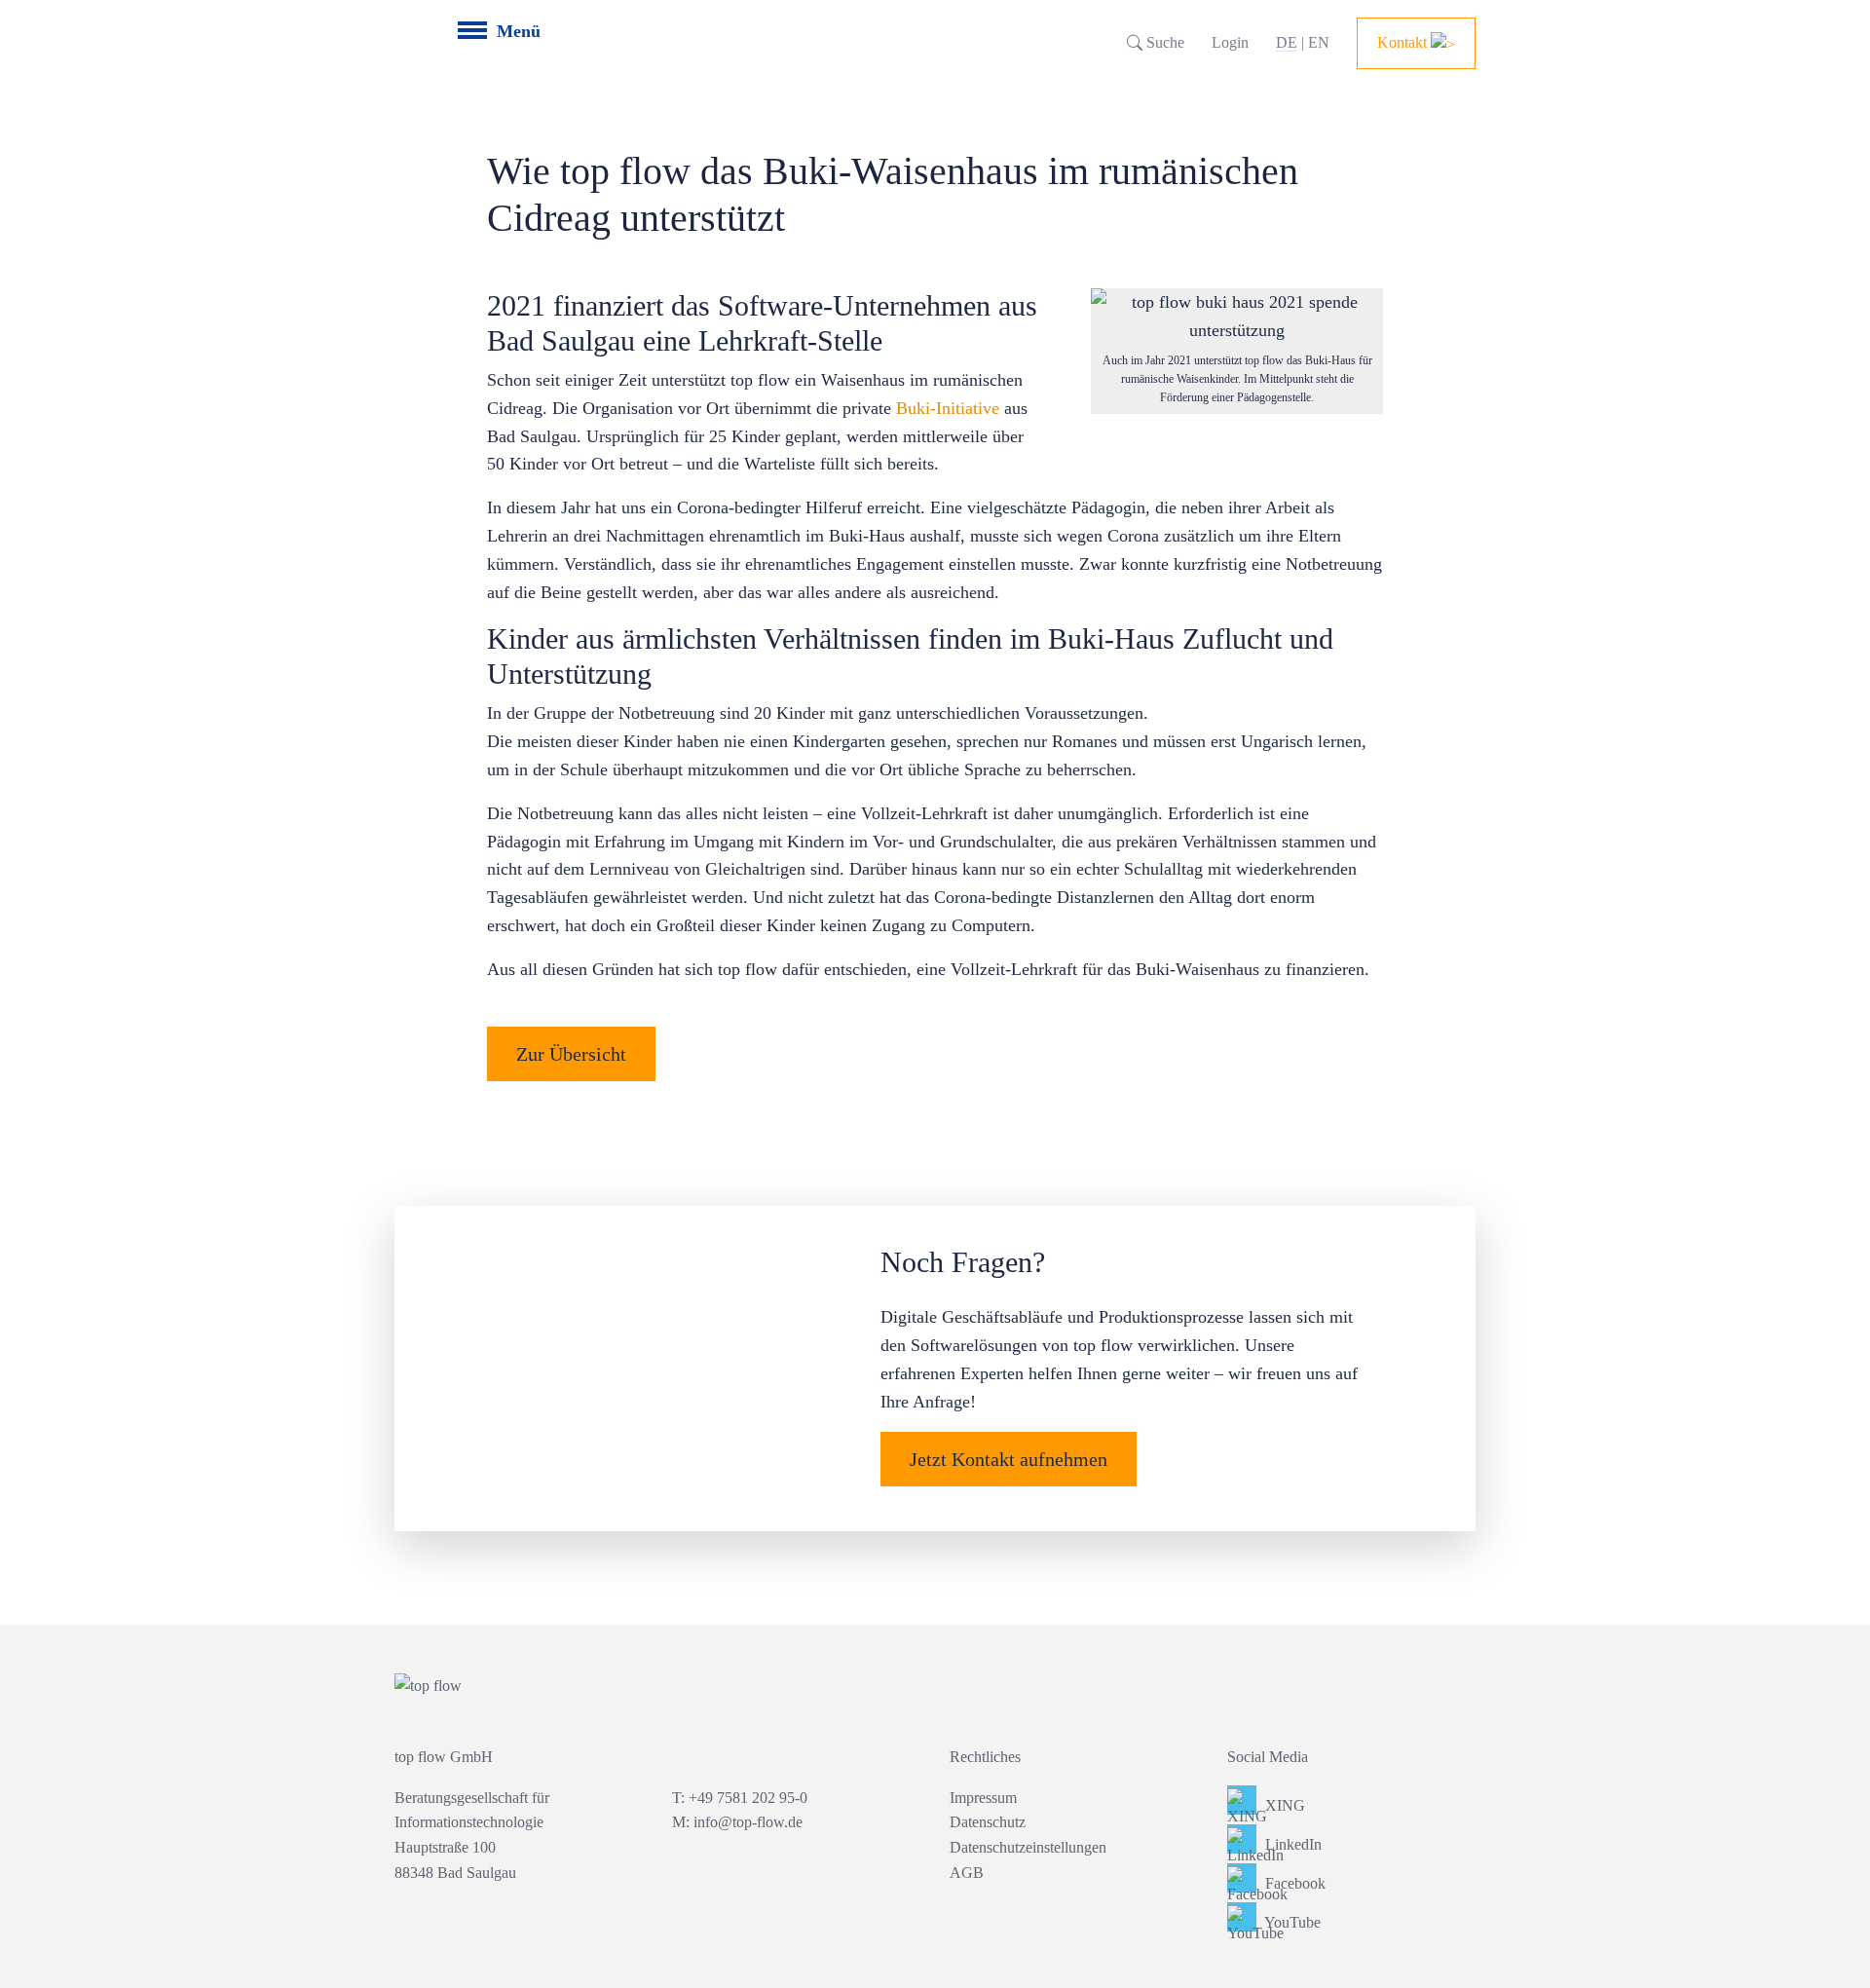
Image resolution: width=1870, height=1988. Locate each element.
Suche (1163, 42)
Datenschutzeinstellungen (1028, 1847)
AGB (967, 1873)
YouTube (1291, 1922)
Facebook (1293, 1883)
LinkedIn (1291, 1844)
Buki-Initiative (948, 408)
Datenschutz (988, 1822)
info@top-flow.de (748, 1822)
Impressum (983, 1798)
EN (1319, 42)
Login (1230, 42)
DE (1287, 42)
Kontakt (1404, 42)
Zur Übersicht (571, 1054)
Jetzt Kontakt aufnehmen (1009, 1459)
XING (1283, 1805)
